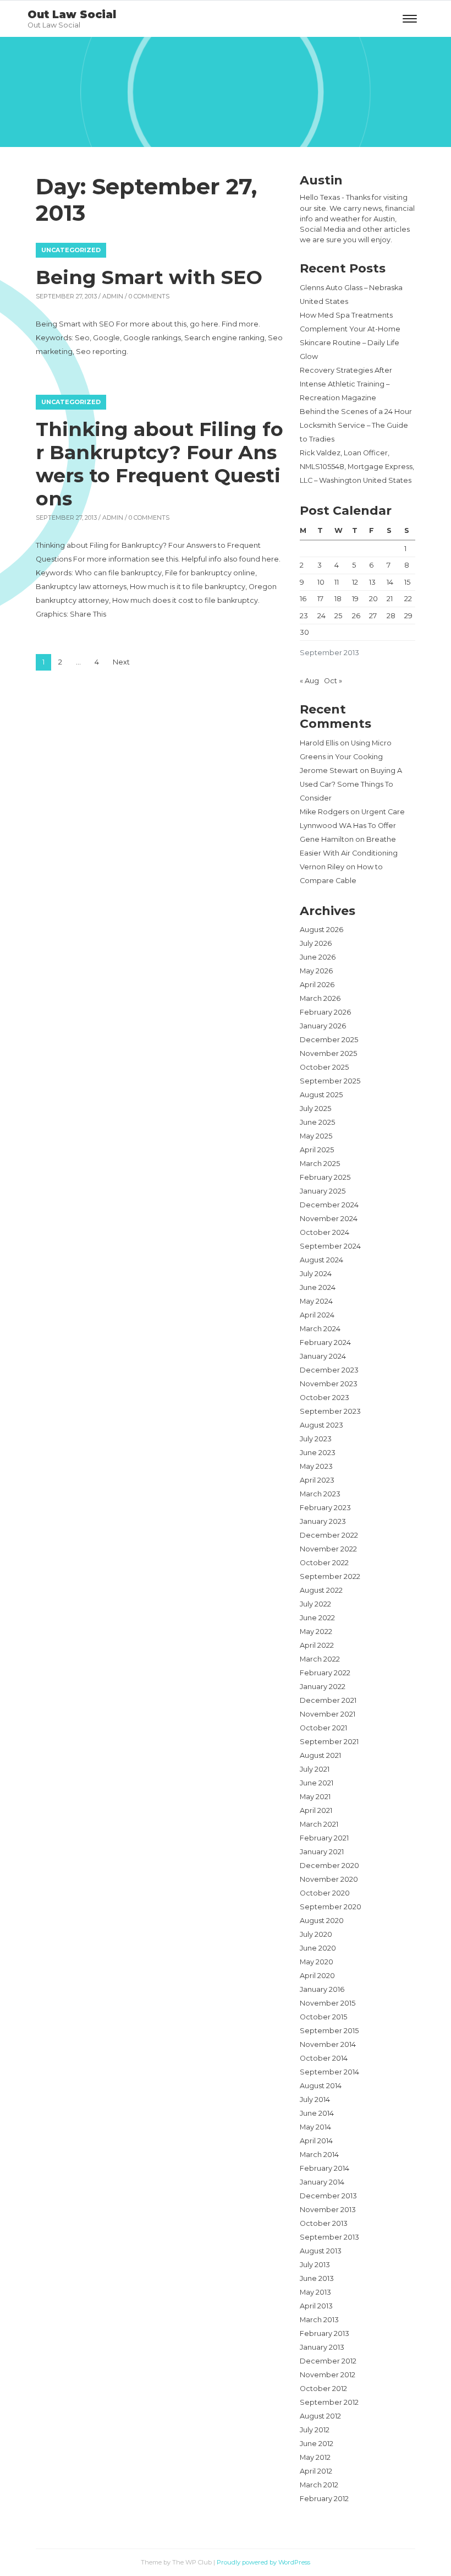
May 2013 (315, 2292)
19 (355, 599)
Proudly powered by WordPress (263, 2562)
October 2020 (325, 1893)
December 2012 (328, 2361)
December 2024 (329, 1205)
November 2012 (328, 2375)
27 (373, 616)
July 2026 (316, 943)
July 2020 (316, 1934)
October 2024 (324, 1232)
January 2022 (323, 1687)
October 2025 (324, 1067)
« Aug (309, 681)
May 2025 (316, 1136)
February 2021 (324, 1838)
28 (391, 616)
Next (121, 662)
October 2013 (324, 2223)
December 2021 (328, 1700)
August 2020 (322, 1921)
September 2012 (329, 2402)
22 (408, 599)
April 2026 (317, 985)
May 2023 (316, 1466)
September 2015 (329, 2031)
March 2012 (319, 2485)
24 (321, 616)
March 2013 (319, 2320)
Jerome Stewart (329, 770)
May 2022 (316, 1632)
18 (338, 599)
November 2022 (328, 1549)
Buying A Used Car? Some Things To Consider (351, 784)
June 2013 (317, 2278)
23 (304, 616)
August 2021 (320, 1755)
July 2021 (315, 1769)
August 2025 (321, 1095)
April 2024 (317, 1315)
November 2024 (329, 1219)
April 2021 (316, 1810)
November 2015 (328, 2003)
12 (355, 582)
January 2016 (322, 1989)
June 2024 (318, 1287)
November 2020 (329, 1879)
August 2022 (321, 1590)
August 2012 (320, 2416)
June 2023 (318, 1453)
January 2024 (323, 1356)
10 (321, 582)
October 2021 (323, 1728)
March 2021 (319, 1824)
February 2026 (325, 1012)
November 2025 (328, 1053)
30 (304, 632)
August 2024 (321, 1260)
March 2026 (320, 998)
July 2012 (315, 2430)
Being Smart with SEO (149, 277)
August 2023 (321, 1425)
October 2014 (324, 2058)
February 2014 (324, 2168)
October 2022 (324, 1563)
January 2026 (323, 1026)
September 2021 (329, 1742)
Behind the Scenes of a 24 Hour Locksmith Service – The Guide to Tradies (356, 425)
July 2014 (315, 2100)
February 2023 (325, 1508)
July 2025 (315, 1109)
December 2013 (328, 2196)
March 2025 (320, 1164)
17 (320, 599)
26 (356, 616)
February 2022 (325, 1673)
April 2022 (317, 1645)
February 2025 (325, 1177)
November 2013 (328, 2210)
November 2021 (328, 1714)
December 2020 (329, 1866)
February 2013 (324, 2333)
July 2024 (316, 1274)
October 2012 (323, 2389)
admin (113, 296)
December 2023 (329, 1370)
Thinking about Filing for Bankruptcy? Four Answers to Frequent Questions (159, 464)
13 (372, 582)
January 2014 (322, 2182)
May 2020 (317, 1962)
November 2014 (328, 2044)
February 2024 (325, 1343)
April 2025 (317, 1150)
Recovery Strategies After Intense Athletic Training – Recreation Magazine (346, 384)
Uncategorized (71, 250)
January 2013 (322, 2347)
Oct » (333, 681)
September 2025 (330, 1081)
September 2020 (331, 1907)
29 (408, 616)
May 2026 (316, 971)
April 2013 (316, 2306)
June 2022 (317, 1618)
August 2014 (321, 2086)
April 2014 (316, 2141)
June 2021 (317, 1783)
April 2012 (316, 2471)
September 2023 (330, 1411)
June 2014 (317, 2113)
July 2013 (315, 2265)
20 (373, 599)
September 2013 (329, 2237)
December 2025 (329, 1040)
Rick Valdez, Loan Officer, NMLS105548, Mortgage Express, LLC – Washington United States (357, 467)
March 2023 (320, 1494)
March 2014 (319, 2155)
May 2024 (316, 1301)
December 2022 (329, 1535)
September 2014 (329, 2072)
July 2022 (315, 1604)
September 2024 (330, 1246)
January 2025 (323, 1191)
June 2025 (317, 1122)
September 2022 (330, 1576)
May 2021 (315, 1797)
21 (390, 599)
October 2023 (324, 1398)
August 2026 (321, 930)
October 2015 (323, 2017)
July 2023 (316, 1439)
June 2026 (318, 957)
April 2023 (317, 1480)
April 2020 (317, 1976)
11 (337, 582)
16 (303, 599)
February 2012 (324, 2499)
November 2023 (329, 1384)
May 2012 (315, 2457)
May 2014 (315, 2127)
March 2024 (320, 1329)
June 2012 (317, 2444)
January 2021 (322, 1852)
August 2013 (321, 2251)
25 (338, 616)
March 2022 (320, 1659)
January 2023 (323, 1521)
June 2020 (318, 1948)
